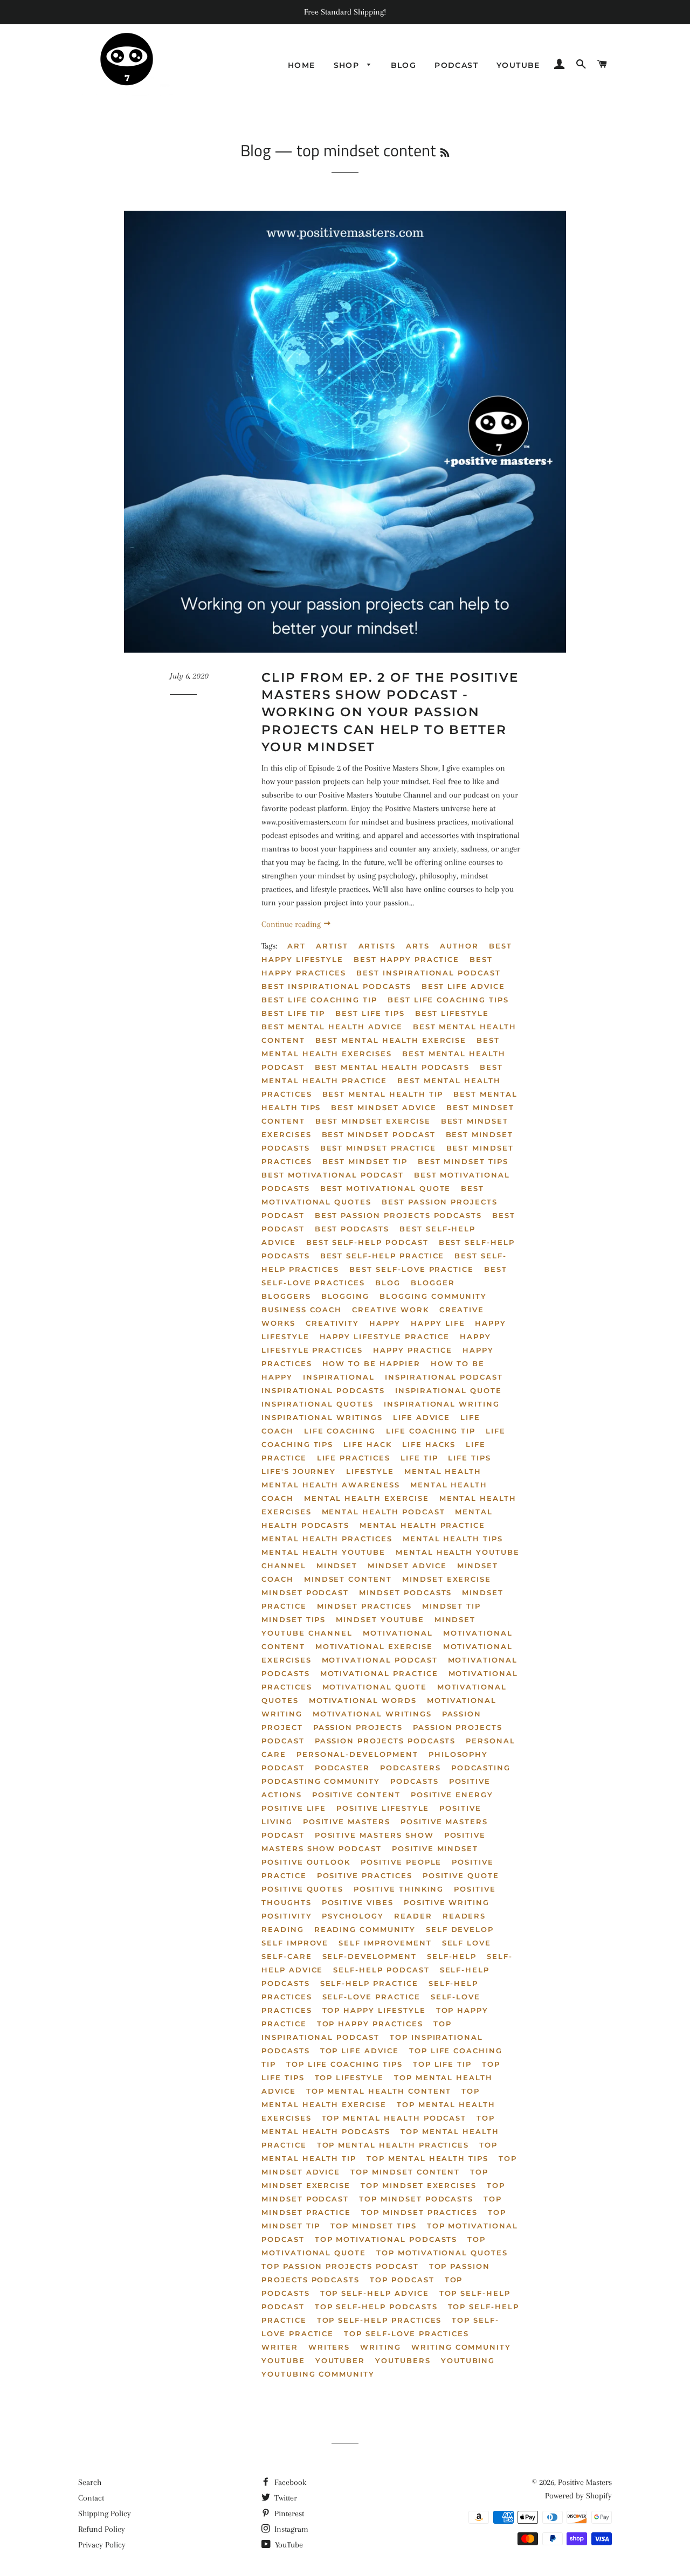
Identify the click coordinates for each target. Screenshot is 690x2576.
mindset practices (364, 1606)
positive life (294, 1808)
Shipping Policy (105, 2513)
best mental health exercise (391, 1040)
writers (329, 2347)
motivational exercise (374, 1646)
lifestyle (370, 1471)
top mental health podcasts (378, 2125)
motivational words (363, 1700)
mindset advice (407, 1566)
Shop (348, 65)
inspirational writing (442, 1404)
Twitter (285, 2498)
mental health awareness (331, 1485)
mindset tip (451, 1606)
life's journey (299, 1471)
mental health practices (327, 1539)
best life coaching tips (448, 1000)
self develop (460, 1929)
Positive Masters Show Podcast (374, 1842)
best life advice (463, 986)
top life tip (442, 2064)
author (459, 946)
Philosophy (458, 1754)
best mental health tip (383, 1094)
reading (283, 1929)
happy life (438, 1323)
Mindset (337, 1566)
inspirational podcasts (323, 1390)
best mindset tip (365, 1161)
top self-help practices (379, 2320)
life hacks (429, 1444)
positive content (356, 1795)
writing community (461, 2347)
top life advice (360, 2051)
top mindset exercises (419, 2185)
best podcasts (352, 1229)
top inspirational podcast (357, 2030)
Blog (404, 65)
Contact (91, 2498)
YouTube (288, 2545)
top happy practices (370, 2024)
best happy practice (406, 959)
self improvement (385, 1943)
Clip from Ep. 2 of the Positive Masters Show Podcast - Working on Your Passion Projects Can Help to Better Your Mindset (390, 712)
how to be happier (371, 1363)
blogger (433, 1283)
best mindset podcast (379, 1134)
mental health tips (453, 1539)
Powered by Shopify (578, 2496)
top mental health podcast (394, 2118)
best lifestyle (452, 1013)
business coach (302, 1310)
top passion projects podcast (340, 2266)
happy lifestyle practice (385, 1337)
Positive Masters (585, 2482)
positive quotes (302, 1889)
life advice (422, 1417)
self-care (287, 1956)
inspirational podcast (444, 1377)
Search (90, 2482)
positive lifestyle (383, 1808)
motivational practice (379, 1673)
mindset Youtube (380, 1619)
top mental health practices (393, 2145)
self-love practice (371, 1997)
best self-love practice (412, 1269)
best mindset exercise (373, 1121)
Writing (381, 2347)
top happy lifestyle (374, 2010)
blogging (346, 1296)
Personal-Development (357, 1754)
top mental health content (379, 2091)
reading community (365, 1929)
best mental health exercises (381, 1047)
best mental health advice (332, 1027)
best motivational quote (386, 1188)
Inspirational (339, 1377)
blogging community (433, 1296)
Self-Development (370, 1956)
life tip (419, 1458)
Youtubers (403, 2360)
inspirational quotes (318, 1404)
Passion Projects (358, 1727)
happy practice (413, 1350)
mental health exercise (367, 1498)
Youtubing (468, 2360)
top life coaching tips (344, 2064)
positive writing (447, 1902)
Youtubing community (318, 2374)
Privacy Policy (102, 2545)
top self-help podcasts (376, 2307)
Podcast (456, 65)
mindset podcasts (405, 1592)
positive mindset (435, 1848)
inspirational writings (322, 1417)
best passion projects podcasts (399, 1215)
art (296, 946)
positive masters (347, 1822)
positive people (401, 1862)
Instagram (290, 2529)
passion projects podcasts (385, 1741)
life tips (470, 1458)
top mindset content (405, 2172)
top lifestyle (349, 2078)
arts (418, 946)
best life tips (370, 1013)
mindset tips (294, 1619)
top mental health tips (427, 2158)
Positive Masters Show (374, 1835)
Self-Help (452, 1956)
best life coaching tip (319, 1000)
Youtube (518, 65)
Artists (377, 946)
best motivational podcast (333, 1175)
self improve (295, 1943)
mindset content (348, 1579)
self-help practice (369, 1983)
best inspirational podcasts (336, 986)
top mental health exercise (371, 2098)
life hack (368, 1444)
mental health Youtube (323, 1552)
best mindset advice (384, 1107)
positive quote (461, 1875)
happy (385, 1323)
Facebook (289, 2482)
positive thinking (399, 1889)
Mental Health (443, 1471)
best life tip (293, 1013)
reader (413, 1916)
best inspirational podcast (429, 973)
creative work (390, 1310)
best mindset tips (463, 1161)
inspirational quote (448, 1390)
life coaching (340, 1431)
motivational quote (375, 1687)
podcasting (481, 1768)
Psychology (353, 1916)
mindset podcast (305, 1592)
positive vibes (358, 1902)
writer (280, 2347)
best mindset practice (378, 1148)
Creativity (333, 1323)
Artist (332, 946)
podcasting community (321, 1781)
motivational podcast (380, 1660)
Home (302, 65)
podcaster (343, 1768)
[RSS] (445, 153)
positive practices (365, 1875)
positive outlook (306, 1862)
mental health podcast (384, 1512)
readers (464, 1916)
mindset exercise (447, 1579)
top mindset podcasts (416, 2199)
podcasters (410, 1768)
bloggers (286, 1296)
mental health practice (422, 1525)
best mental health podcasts (392, 1067)
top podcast (402, 2280)
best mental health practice (382, 1074)
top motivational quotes (442, 2253)
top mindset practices (419, 2212)
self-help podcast (381, 1970)
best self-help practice (382, 1256)
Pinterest (288, 2513)
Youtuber (340, 2360)
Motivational (398, 1633)
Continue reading (292, 924)
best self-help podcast (367, 1242)
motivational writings (372, 1714)
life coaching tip (431, 1431)
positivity (287, 1916)
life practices (354, 1458)
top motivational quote (374, 2246)
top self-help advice (375, 2293)
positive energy (452, 1795)
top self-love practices (406, 2333)
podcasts (415, 1781)
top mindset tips (373, 2226)
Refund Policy (102, 2529)
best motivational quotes (373, 1195)
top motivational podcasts (386, 2239)
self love (467, 1943)
